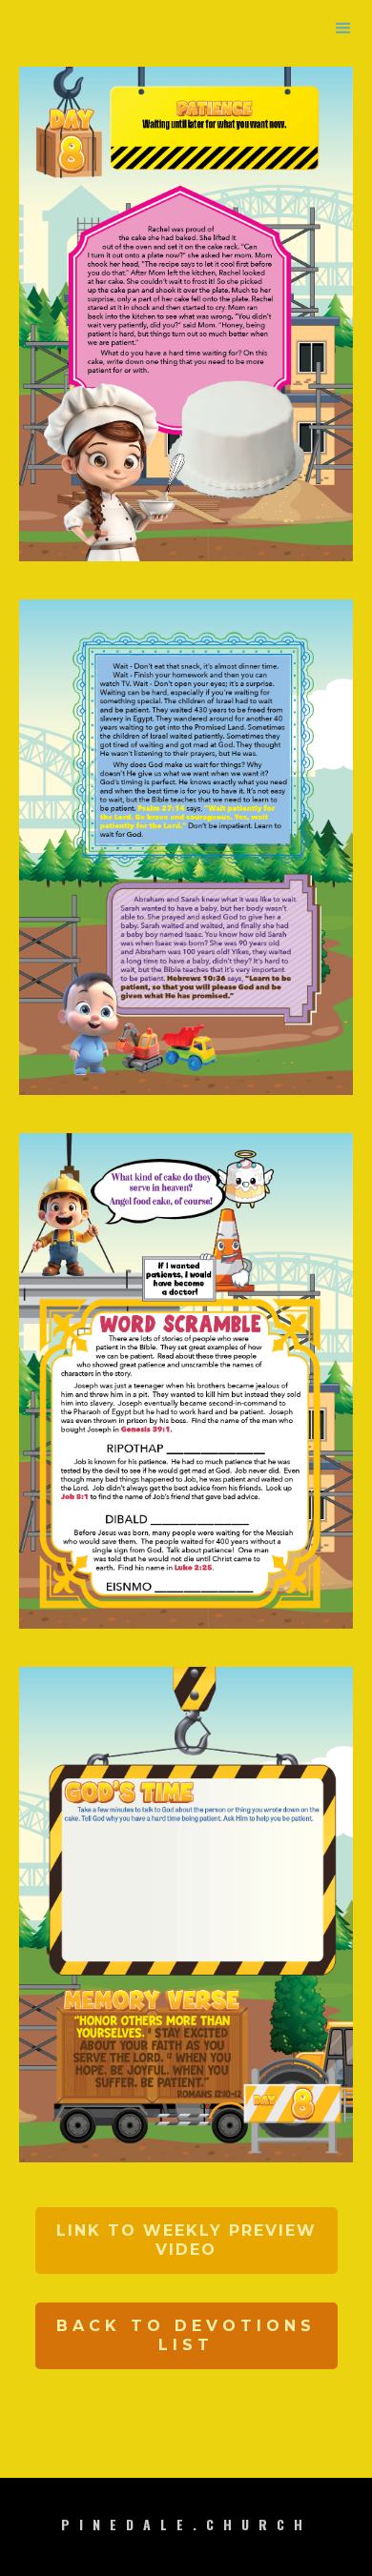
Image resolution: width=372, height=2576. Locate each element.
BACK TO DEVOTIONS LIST (186, 2335)
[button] (343, 29)
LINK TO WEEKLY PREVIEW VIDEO (186, 2240)
